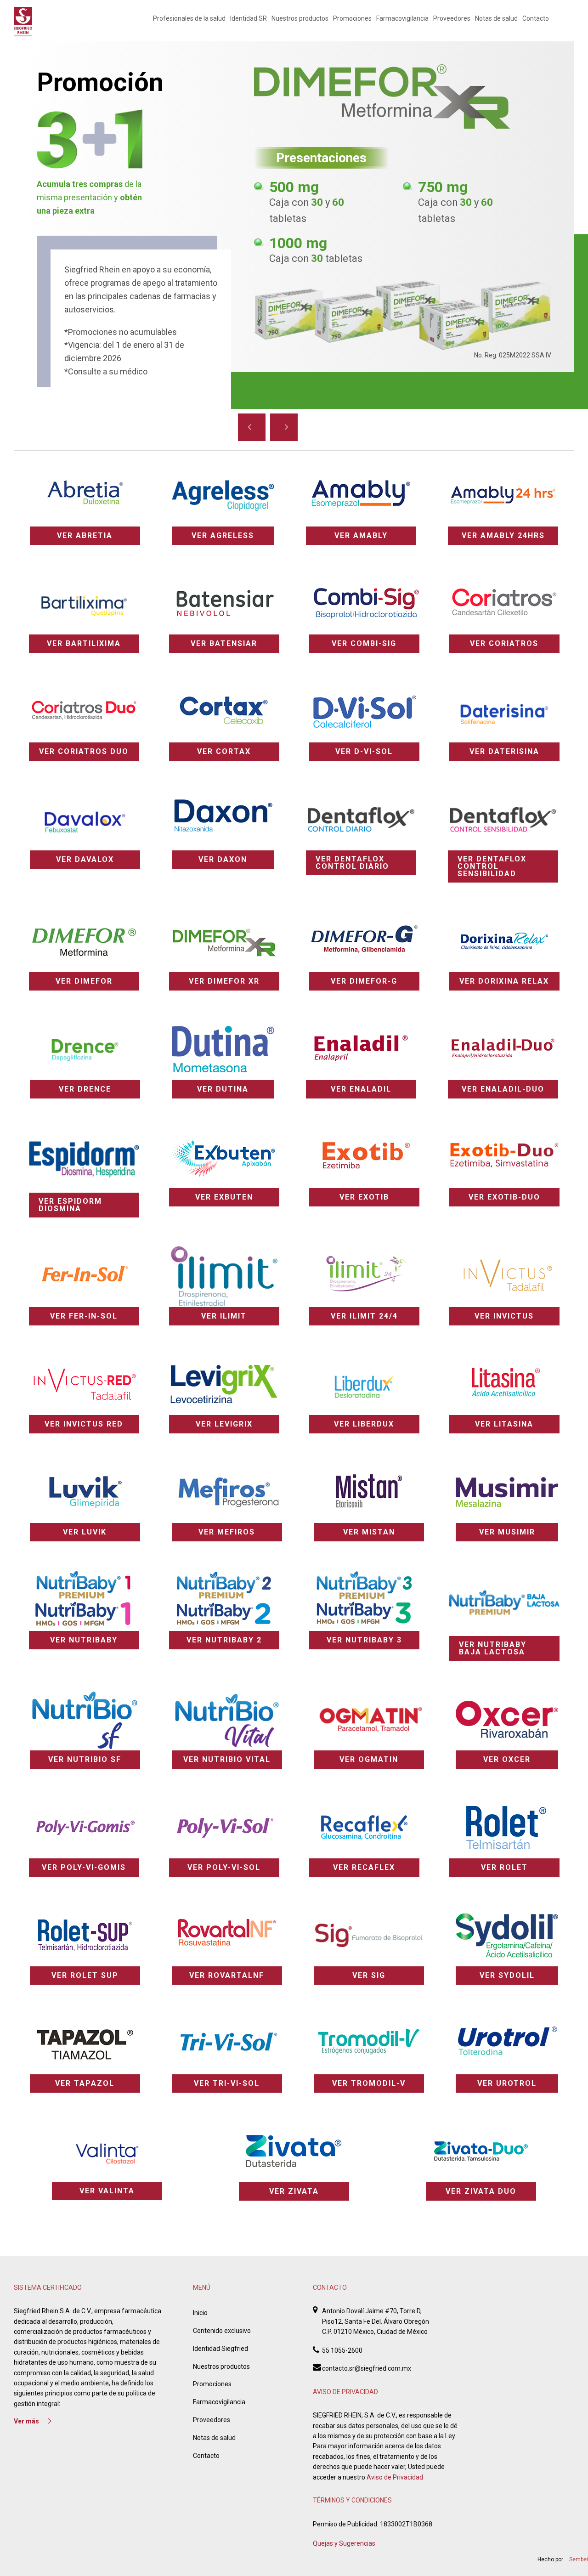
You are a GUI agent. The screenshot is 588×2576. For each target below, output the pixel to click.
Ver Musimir (507, 1532)
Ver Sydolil (507, 1975)
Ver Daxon (223, 859)
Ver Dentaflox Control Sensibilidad (492, 866)
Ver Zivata (294, 2191)
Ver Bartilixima (84, 643)
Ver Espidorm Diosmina (70, 1205)
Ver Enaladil (361, 1089)
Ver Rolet (504, 1867)
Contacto (536, 18)
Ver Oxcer (507, 1759)
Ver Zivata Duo (481, 2191)
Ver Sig (369, 1975)
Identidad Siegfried (220, 2349)
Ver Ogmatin (369, 1759)
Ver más (26, 2421)
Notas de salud (496, 18)
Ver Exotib (364, 1197)
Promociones (352, 18)
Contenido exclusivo (222, 2331)
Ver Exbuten (224, 1197)
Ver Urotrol (507, 2083)
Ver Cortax (224, 751)
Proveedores (452, 18)
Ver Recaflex (364, 1867)
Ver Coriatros (504, 643)
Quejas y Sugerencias (344, 2543)
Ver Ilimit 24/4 (364, 1316)
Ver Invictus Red (84, 1424)
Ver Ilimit (224, 1316)
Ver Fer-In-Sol (84, 1316)
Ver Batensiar (224, 643)
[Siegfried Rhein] (23, 22)
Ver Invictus (504, 1316)
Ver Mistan (369, 1532)
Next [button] (284, 427)
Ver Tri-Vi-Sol (227, 2083)
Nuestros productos (300, 18)
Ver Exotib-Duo (504, 1197)
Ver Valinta (107, 2191)
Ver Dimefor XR (224, 981)
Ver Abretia (85, 535)
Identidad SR (249, 18)
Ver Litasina (504, 1424)
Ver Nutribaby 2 (224, 1640)
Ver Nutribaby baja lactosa (493, 1648)
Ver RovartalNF (227, 1975)
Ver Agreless (223, 535)
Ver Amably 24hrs (503, 535)
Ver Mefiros (227, 1532)
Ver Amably (361, 535)
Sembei (579, 2559)
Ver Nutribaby (84, 1640)
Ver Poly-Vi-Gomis (84, 1867)
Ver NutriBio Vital (227, 1759)
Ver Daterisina (504, 751)
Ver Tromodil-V (369, 2083)
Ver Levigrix (224, 1424)
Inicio (200, 2313)
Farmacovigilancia (402, 18)
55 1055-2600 (342, 2350)
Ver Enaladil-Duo (503, 1089)
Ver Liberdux (364, 1424)
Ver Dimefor (84, 981)
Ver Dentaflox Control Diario (352, 863)
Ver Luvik (85, 1532)
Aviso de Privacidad (395, 2477)
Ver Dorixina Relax (504, 981)
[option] (294, 225)
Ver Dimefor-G (364, 981)
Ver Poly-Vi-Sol (224, 1867)
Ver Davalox (85, 859)
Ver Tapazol (85, 2083)
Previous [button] (252, 427)
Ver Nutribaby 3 (364, 1640)
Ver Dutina (223, 1089)
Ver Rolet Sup (85, 1975)
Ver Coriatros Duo (84, 751)
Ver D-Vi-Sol (364, 751)
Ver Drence (85, 1089)
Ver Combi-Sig (364, 643)
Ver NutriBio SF (85, 1759)
